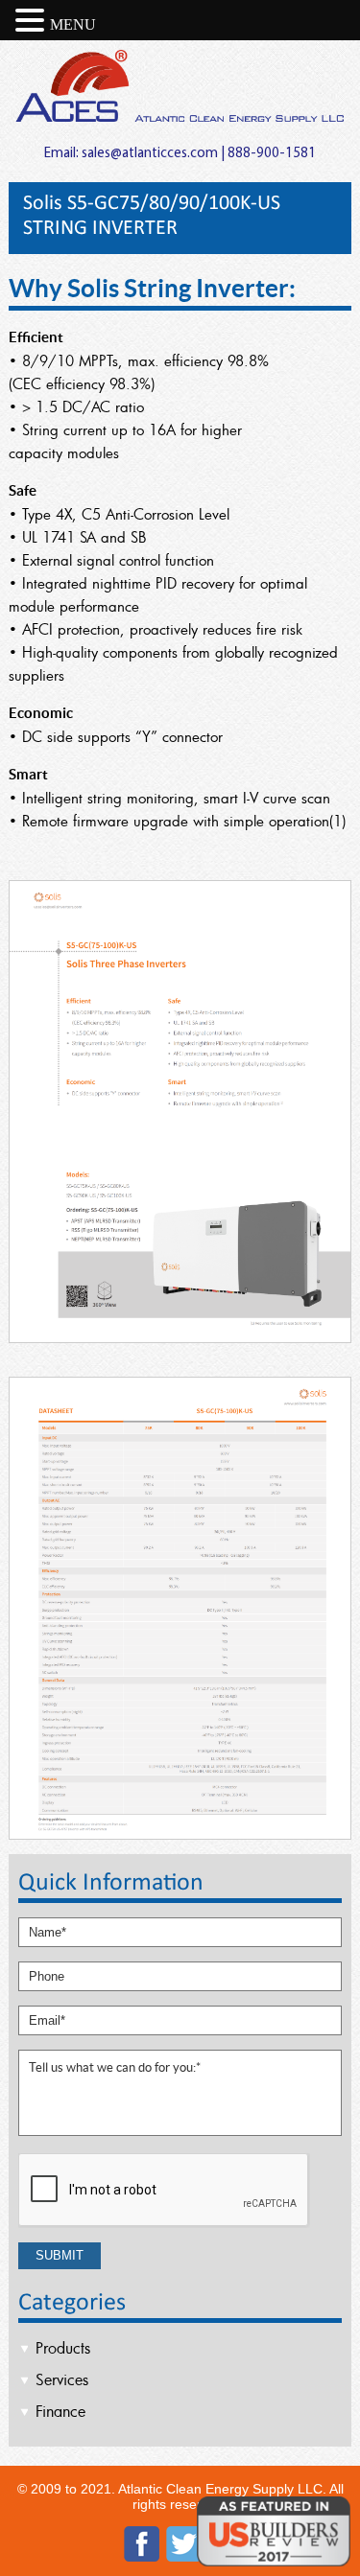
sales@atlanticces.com (150, 154)
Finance (60, 2411)
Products (63, 2348)
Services (62, 2379)
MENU (73, 24)
